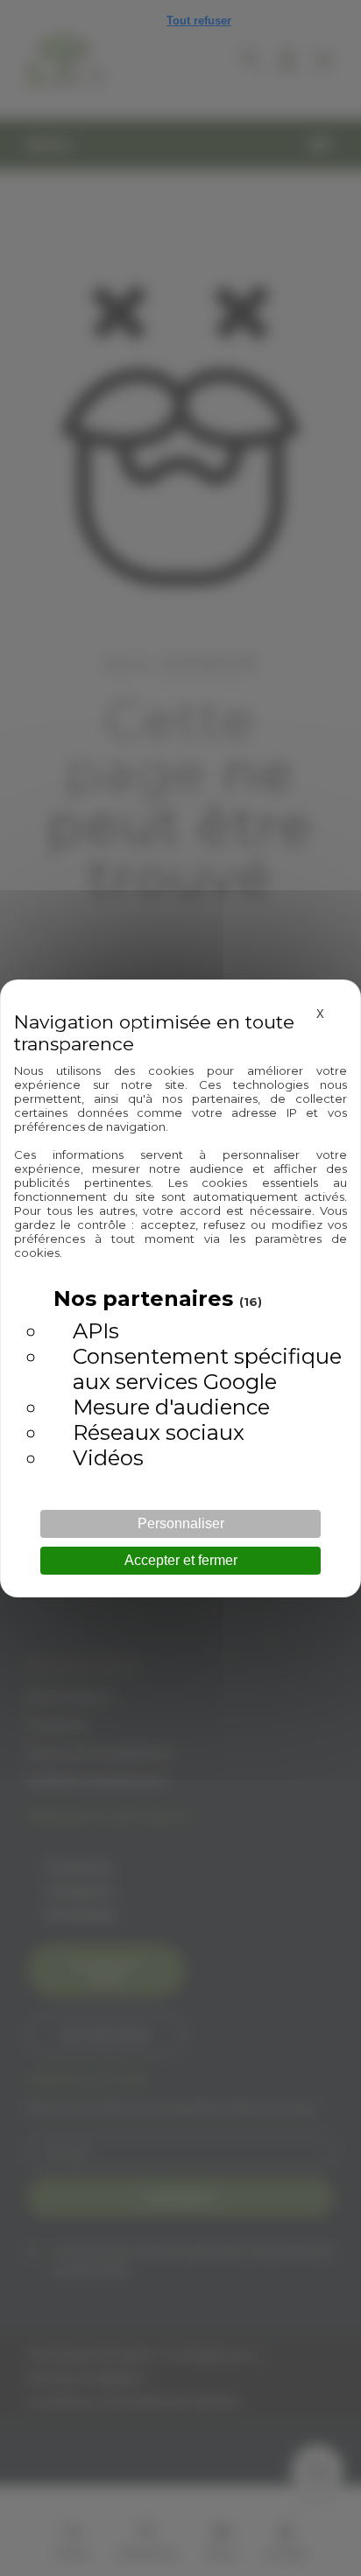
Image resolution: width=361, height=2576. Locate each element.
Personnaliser (181, 1523)
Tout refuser (199, 21)
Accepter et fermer (181, 1560)
